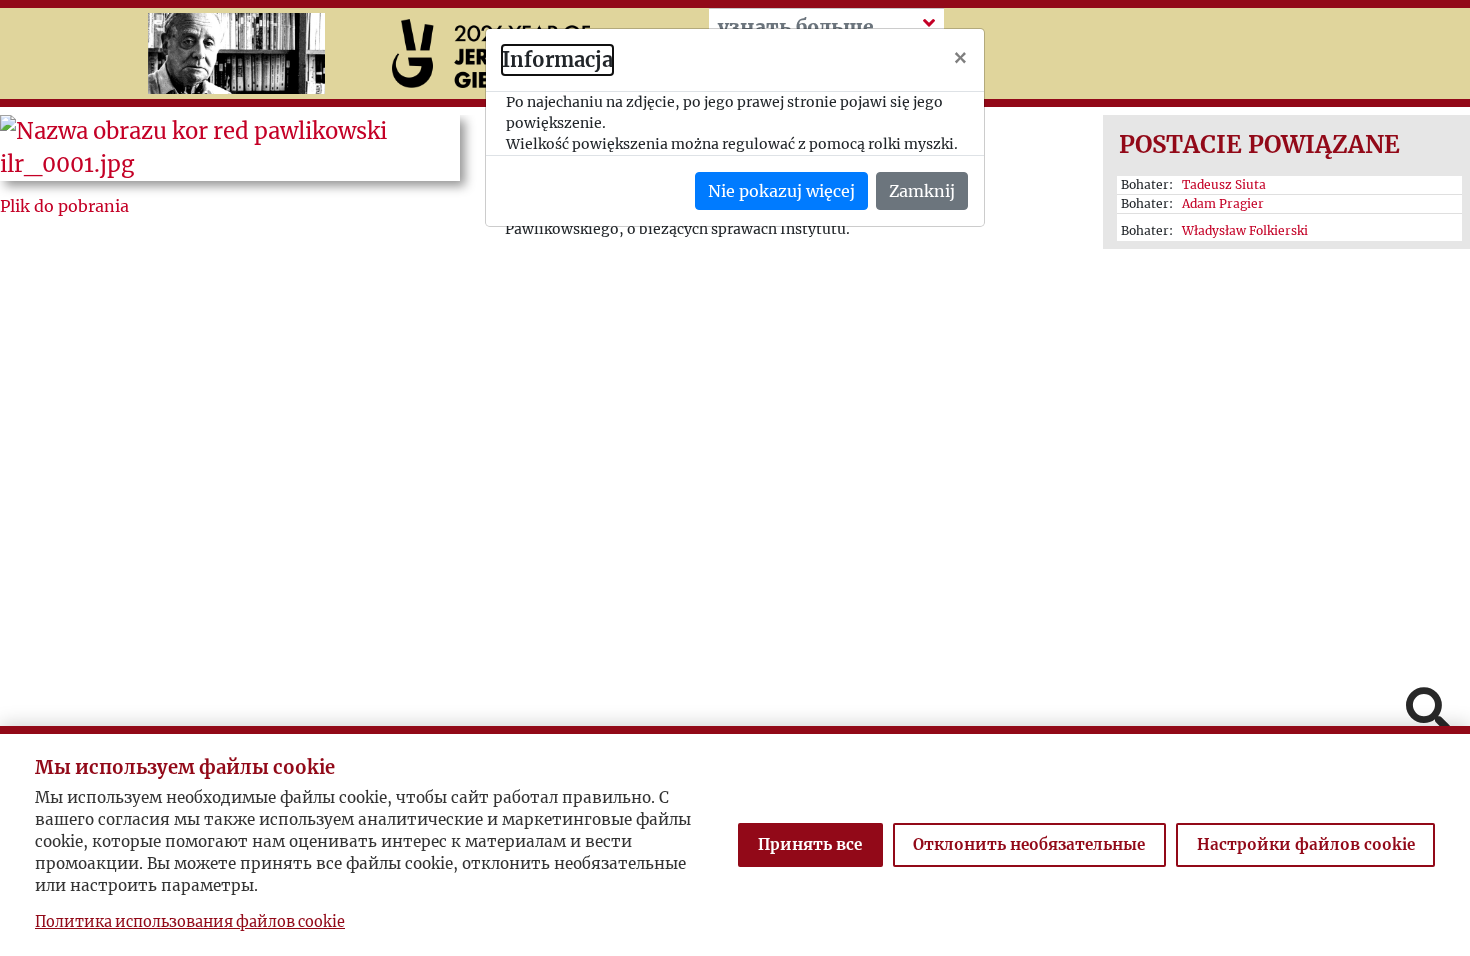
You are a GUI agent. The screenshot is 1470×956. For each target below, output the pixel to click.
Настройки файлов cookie (1306, 844)
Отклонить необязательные (1029, 844)
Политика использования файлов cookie (190, 922)
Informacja (557, 59)
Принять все (810, 844)
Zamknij (922, 191)
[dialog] (735, 478)
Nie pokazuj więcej (781, 191)
